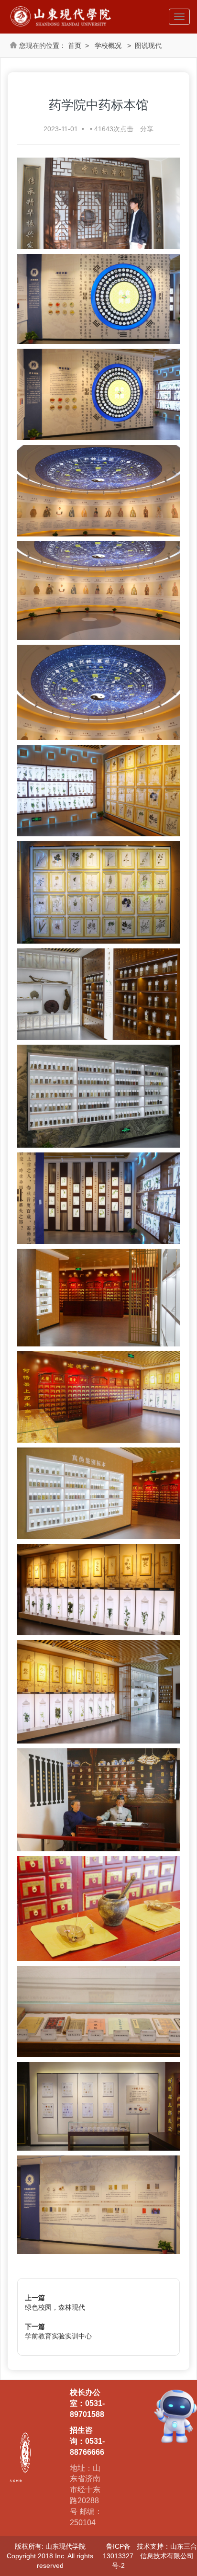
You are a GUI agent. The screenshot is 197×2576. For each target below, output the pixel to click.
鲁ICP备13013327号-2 (118, 2556)
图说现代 (148, 46)
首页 (75, 46)
